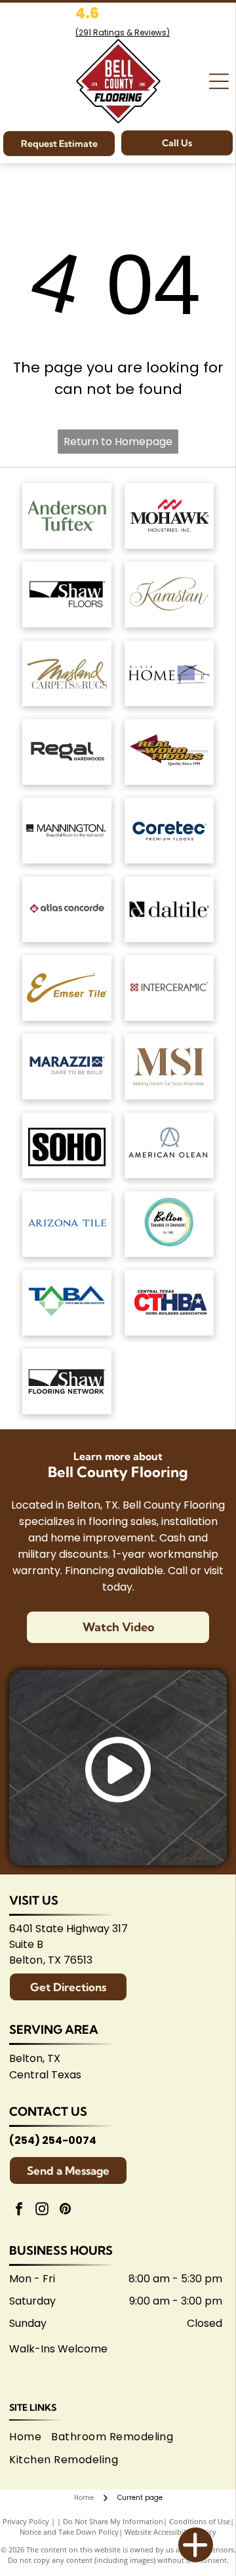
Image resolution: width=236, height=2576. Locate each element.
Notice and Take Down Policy (69, 2532)
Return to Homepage (118, 442)
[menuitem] (30, 2437)
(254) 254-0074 (53, 2140)
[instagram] (42, 2210)
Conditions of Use (200, 2521)
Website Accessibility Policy (170, 2532)
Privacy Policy (26, 2521)
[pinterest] (65, 2210)
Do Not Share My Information (113, 2521)
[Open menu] (219, 81)
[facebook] (19, 2210)
